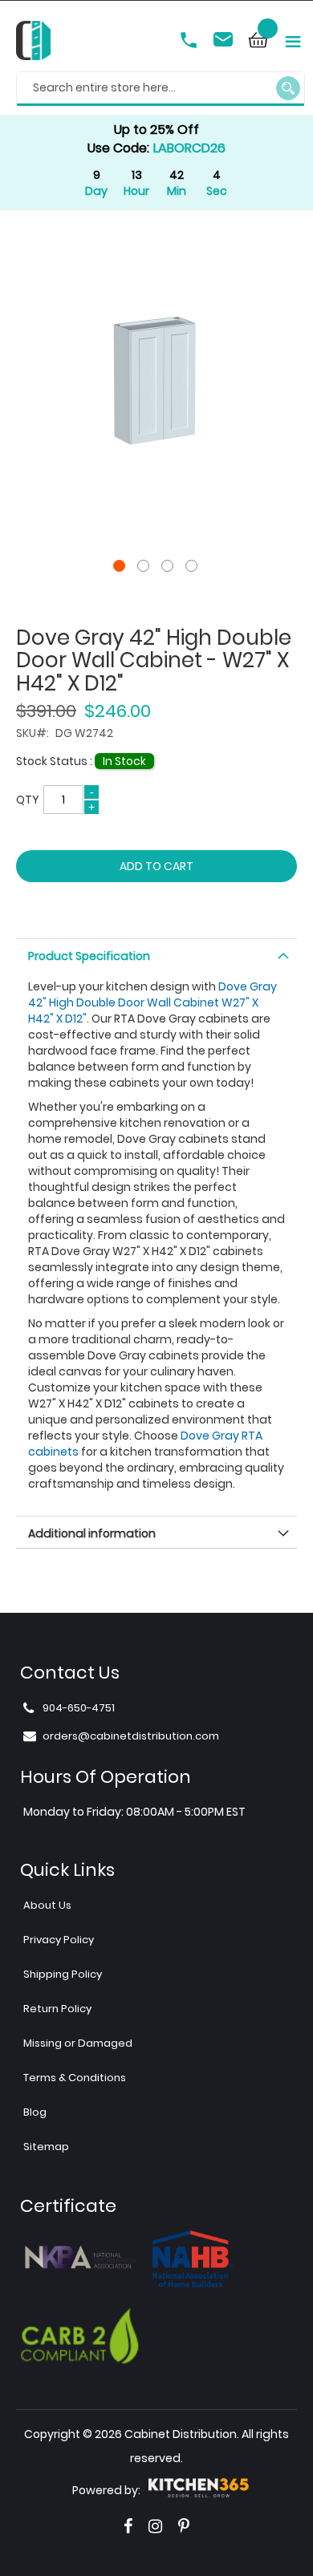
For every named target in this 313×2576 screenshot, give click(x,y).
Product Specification (89, 956)
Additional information (92, 1533)
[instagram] (155, 2526)
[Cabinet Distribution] (33, 43)
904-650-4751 (190, 42)
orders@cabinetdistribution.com (226, 42)
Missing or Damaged (78, 2043)
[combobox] (161, 89)
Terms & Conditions (75, 2078)
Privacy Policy (59, 1940)
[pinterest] (184, 2526)
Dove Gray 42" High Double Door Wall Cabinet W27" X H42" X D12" (152, 1002)
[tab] (156, 954)
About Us (47, 1905)
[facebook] (128, 2526)
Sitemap (46, 2147)
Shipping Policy (63, 1974)
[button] (120, 566)
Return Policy (57, 2009)
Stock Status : (55, 761)
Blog (35, 2112)
